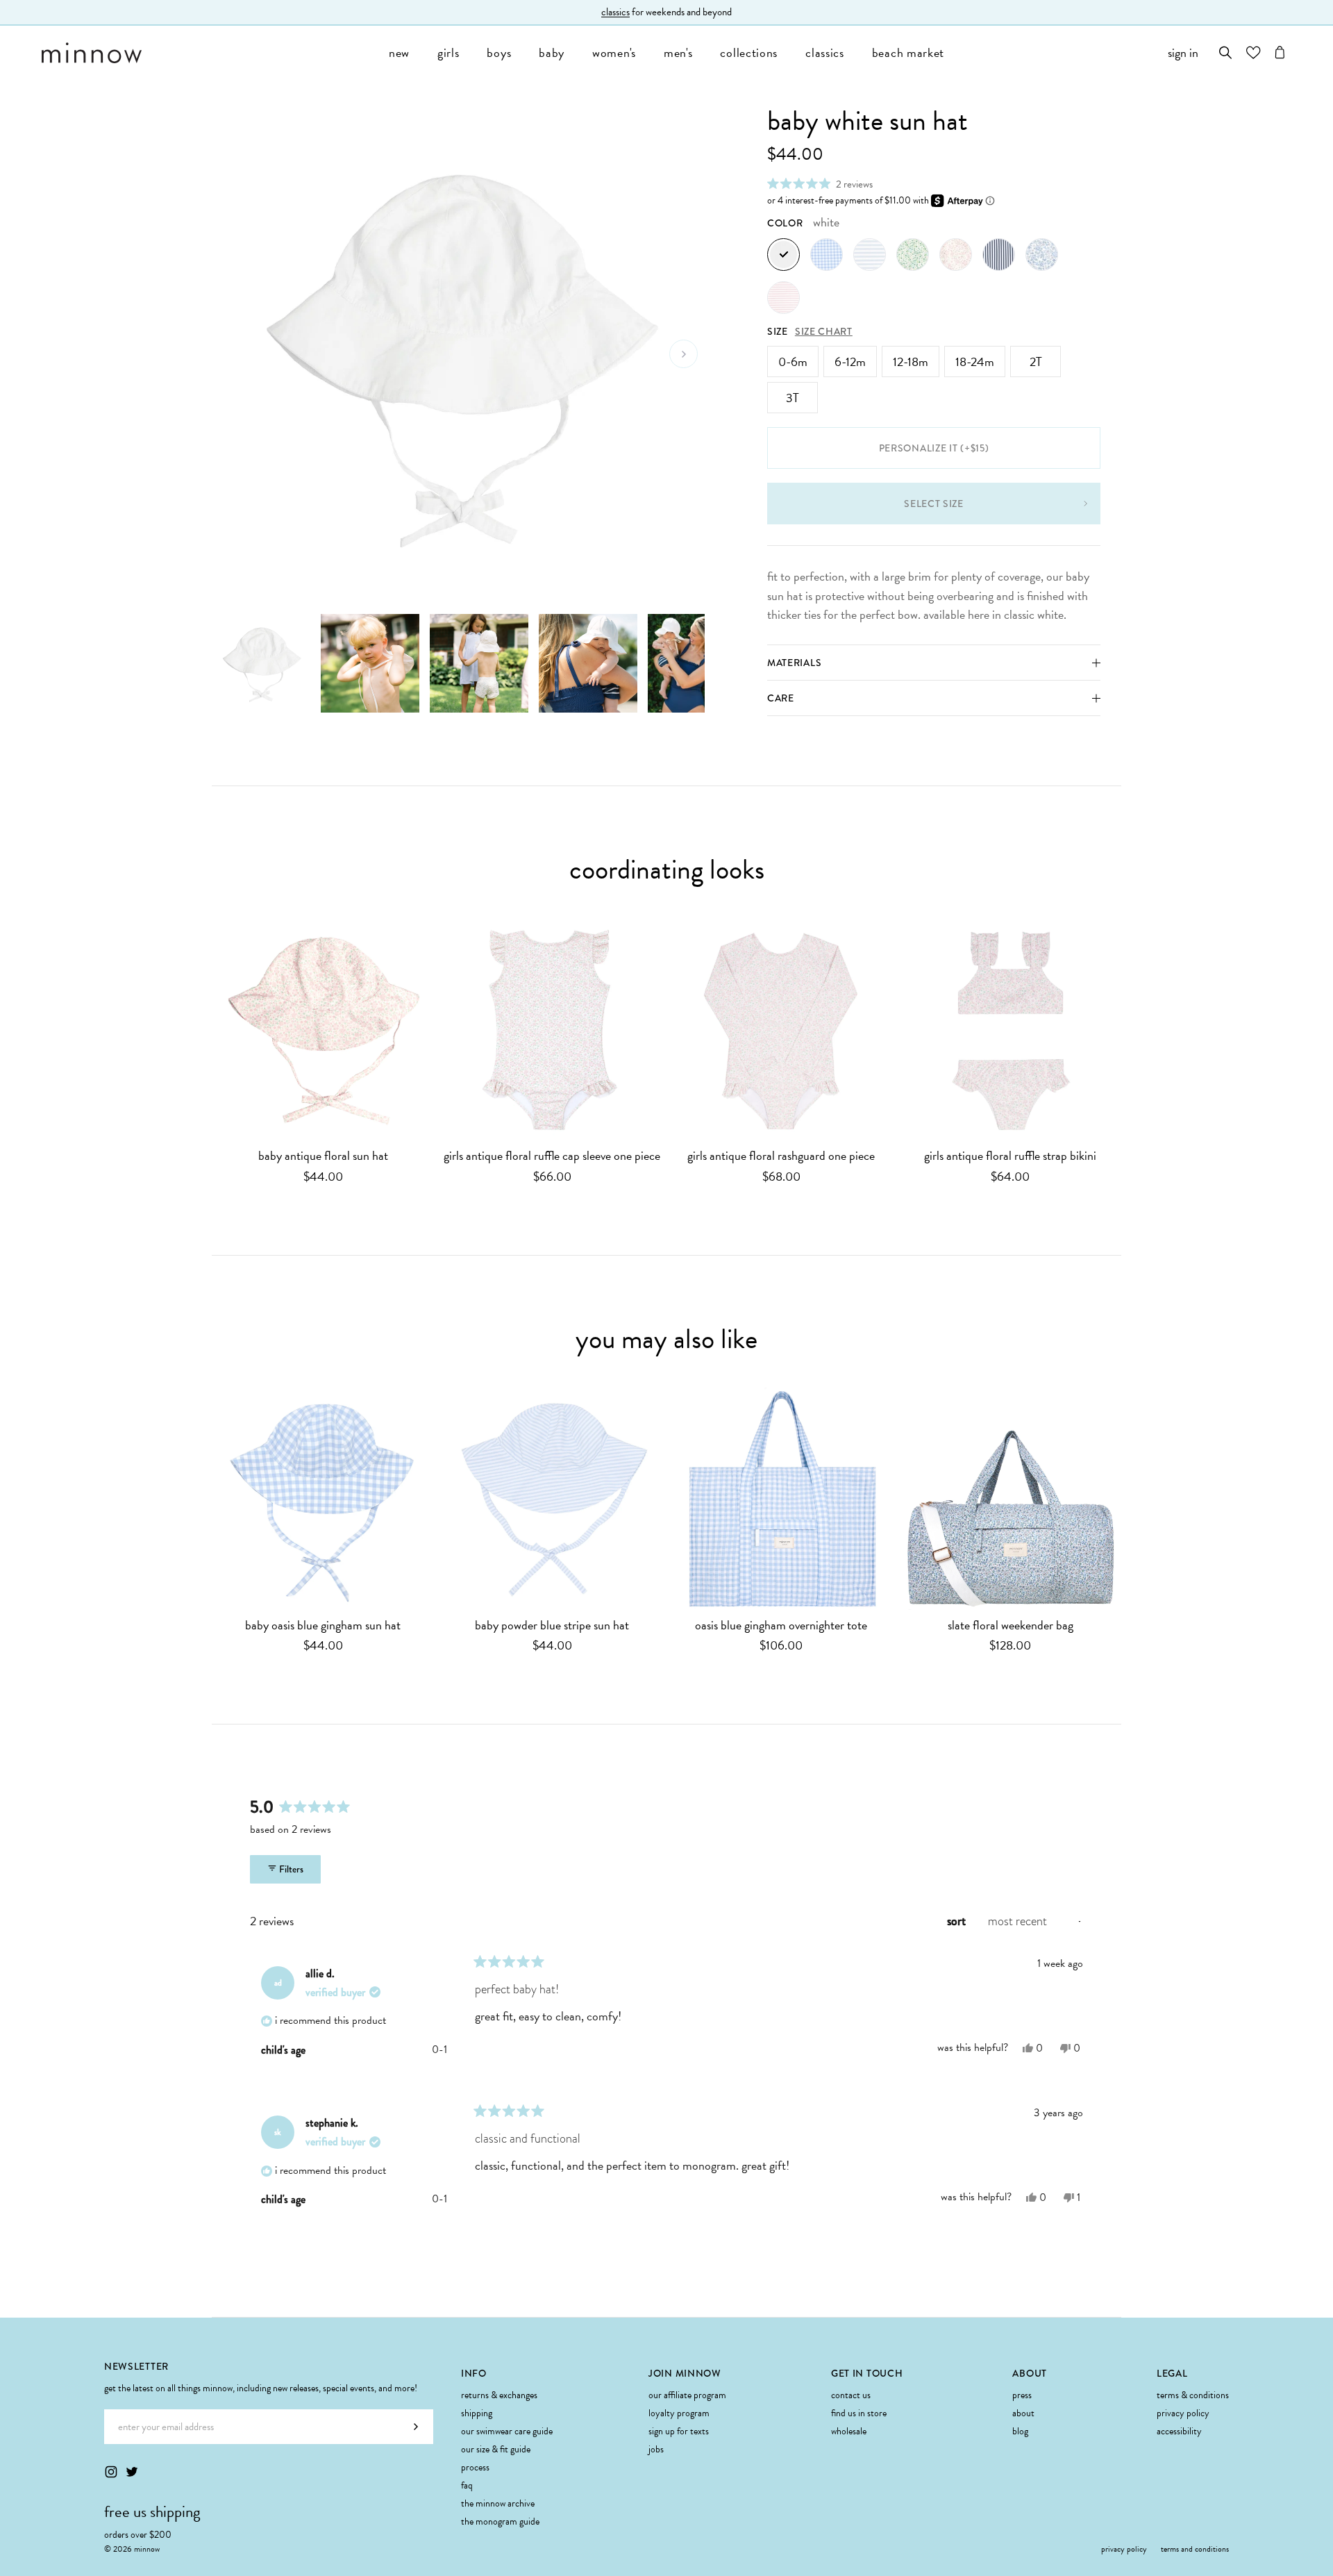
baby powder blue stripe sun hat (552, 1626)
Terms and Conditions (1195, 2549)
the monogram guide (500, 2521)
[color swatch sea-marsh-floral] (913, 255)
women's (614, 52)
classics (825, 52)
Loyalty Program (679, 2413)
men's (678, 52)
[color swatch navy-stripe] (999, 255)
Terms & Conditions (1193, 2395)
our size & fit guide (496, 2449)
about (1023, 2413)
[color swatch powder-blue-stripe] (870, 255)
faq (467, 2485)
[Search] (1226, 52)
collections (749, 52)
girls (448, 52)
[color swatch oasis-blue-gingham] (827, 255)
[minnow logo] (208, 53)
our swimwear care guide (507, 2431)
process (475, 2467)
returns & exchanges (499, 2395)
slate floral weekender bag (1011, 1626)
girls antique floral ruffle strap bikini (1010, 1156)
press (1022, 2395)
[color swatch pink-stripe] (783, 298)
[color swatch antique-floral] (956, 255)
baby (552, 52)
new (399, 52)
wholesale (849, 2431)
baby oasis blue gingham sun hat (323, 1626)
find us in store (859, 2413)
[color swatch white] (783, 255)
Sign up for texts (679, 2431)
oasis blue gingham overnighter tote (781, 1626)
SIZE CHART (824, 331)
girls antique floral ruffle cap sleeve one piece (552, 1156)
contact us (851, 2395)
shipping (477, 2413)
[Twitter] (132, 2472)
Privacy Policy (1183, 2413)
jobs (656, 2449)
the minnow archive (498, 2503)
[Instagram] (111, 2472)
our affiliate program (687, 2395)
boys (499, 52)
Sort (958, 1921)
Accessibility (1179, 2431)
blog (1020, 2431)
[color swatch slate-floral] (1042, 255)
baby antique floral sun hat (323, 1156)
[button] (820, 184)
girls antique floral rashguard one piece (781, 1156)
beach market (908, 52)
